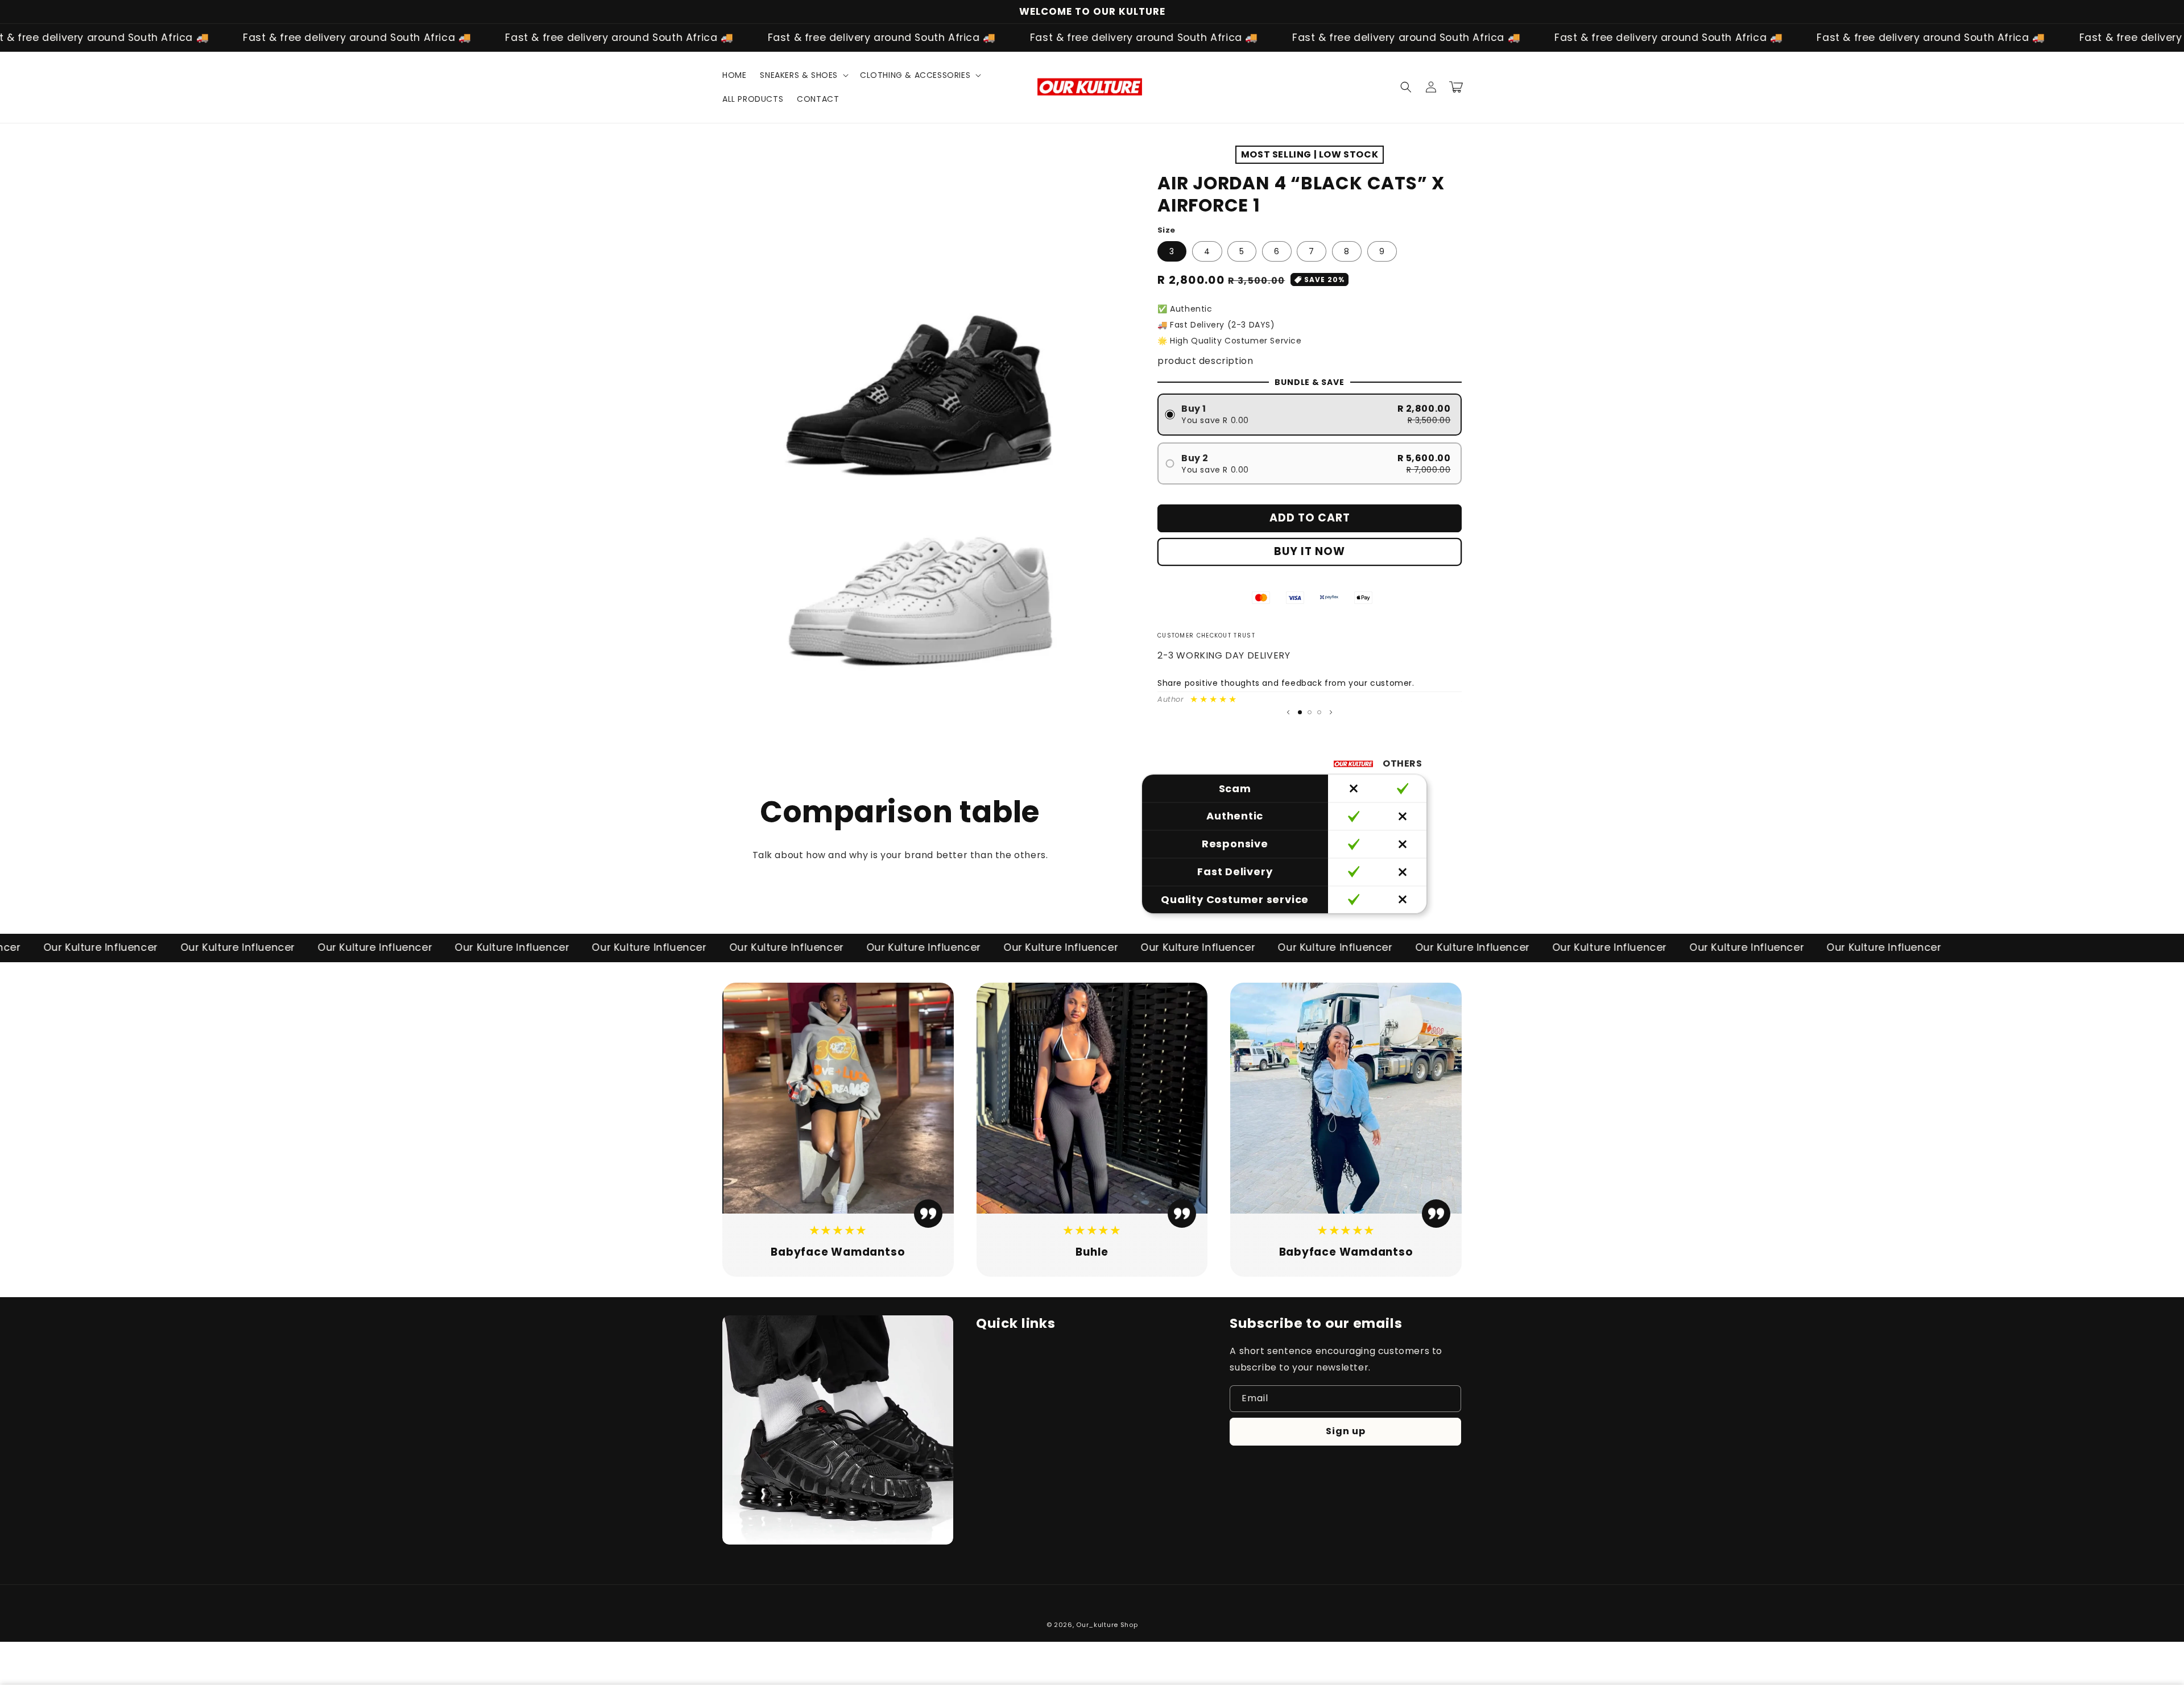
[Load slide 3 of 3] (1319, 712)
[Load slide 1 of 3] (1300, 712)
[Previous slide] (1288, 713)
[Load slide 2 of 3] (1310, 712)
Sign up (1346, 1431)
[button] (803, 75)
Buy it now (1310, 551)
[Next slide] (1331, 713)
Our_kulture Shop (1107, 1625)
